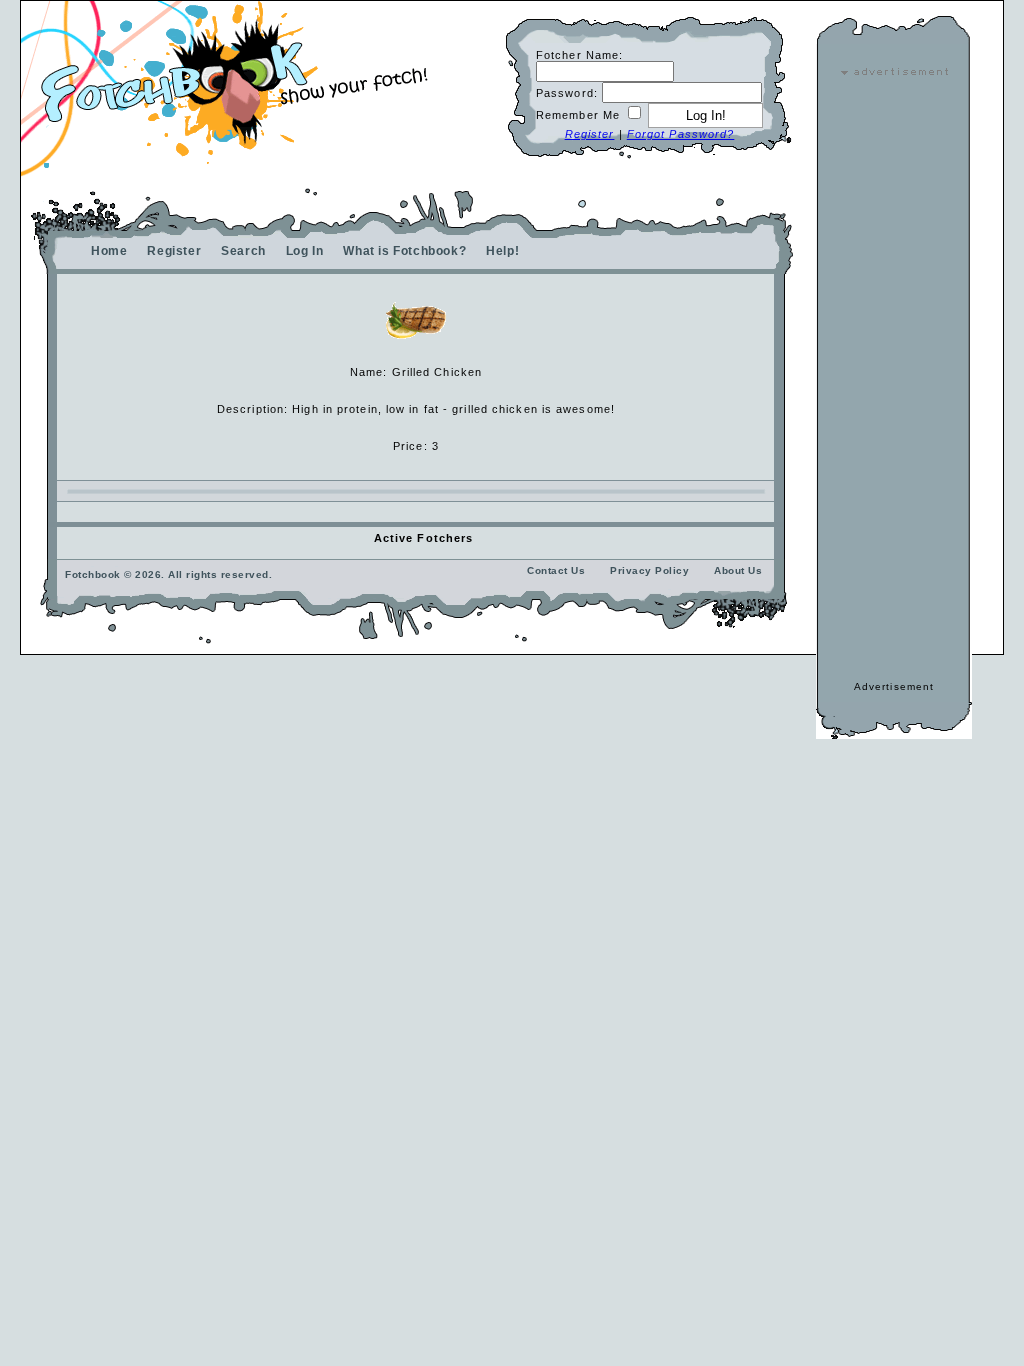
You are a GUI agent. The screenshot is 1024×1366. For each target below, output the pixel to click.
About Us (738, 570)
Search (243, 251)
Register (590, 134)
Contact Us (556, 570)
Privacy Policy (649, 570)
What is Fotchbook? (404, 251)
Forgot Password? (681, 134)
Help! (502, 251)
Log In (305, 251)
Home (109, 251)
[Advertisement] (894, 378)
